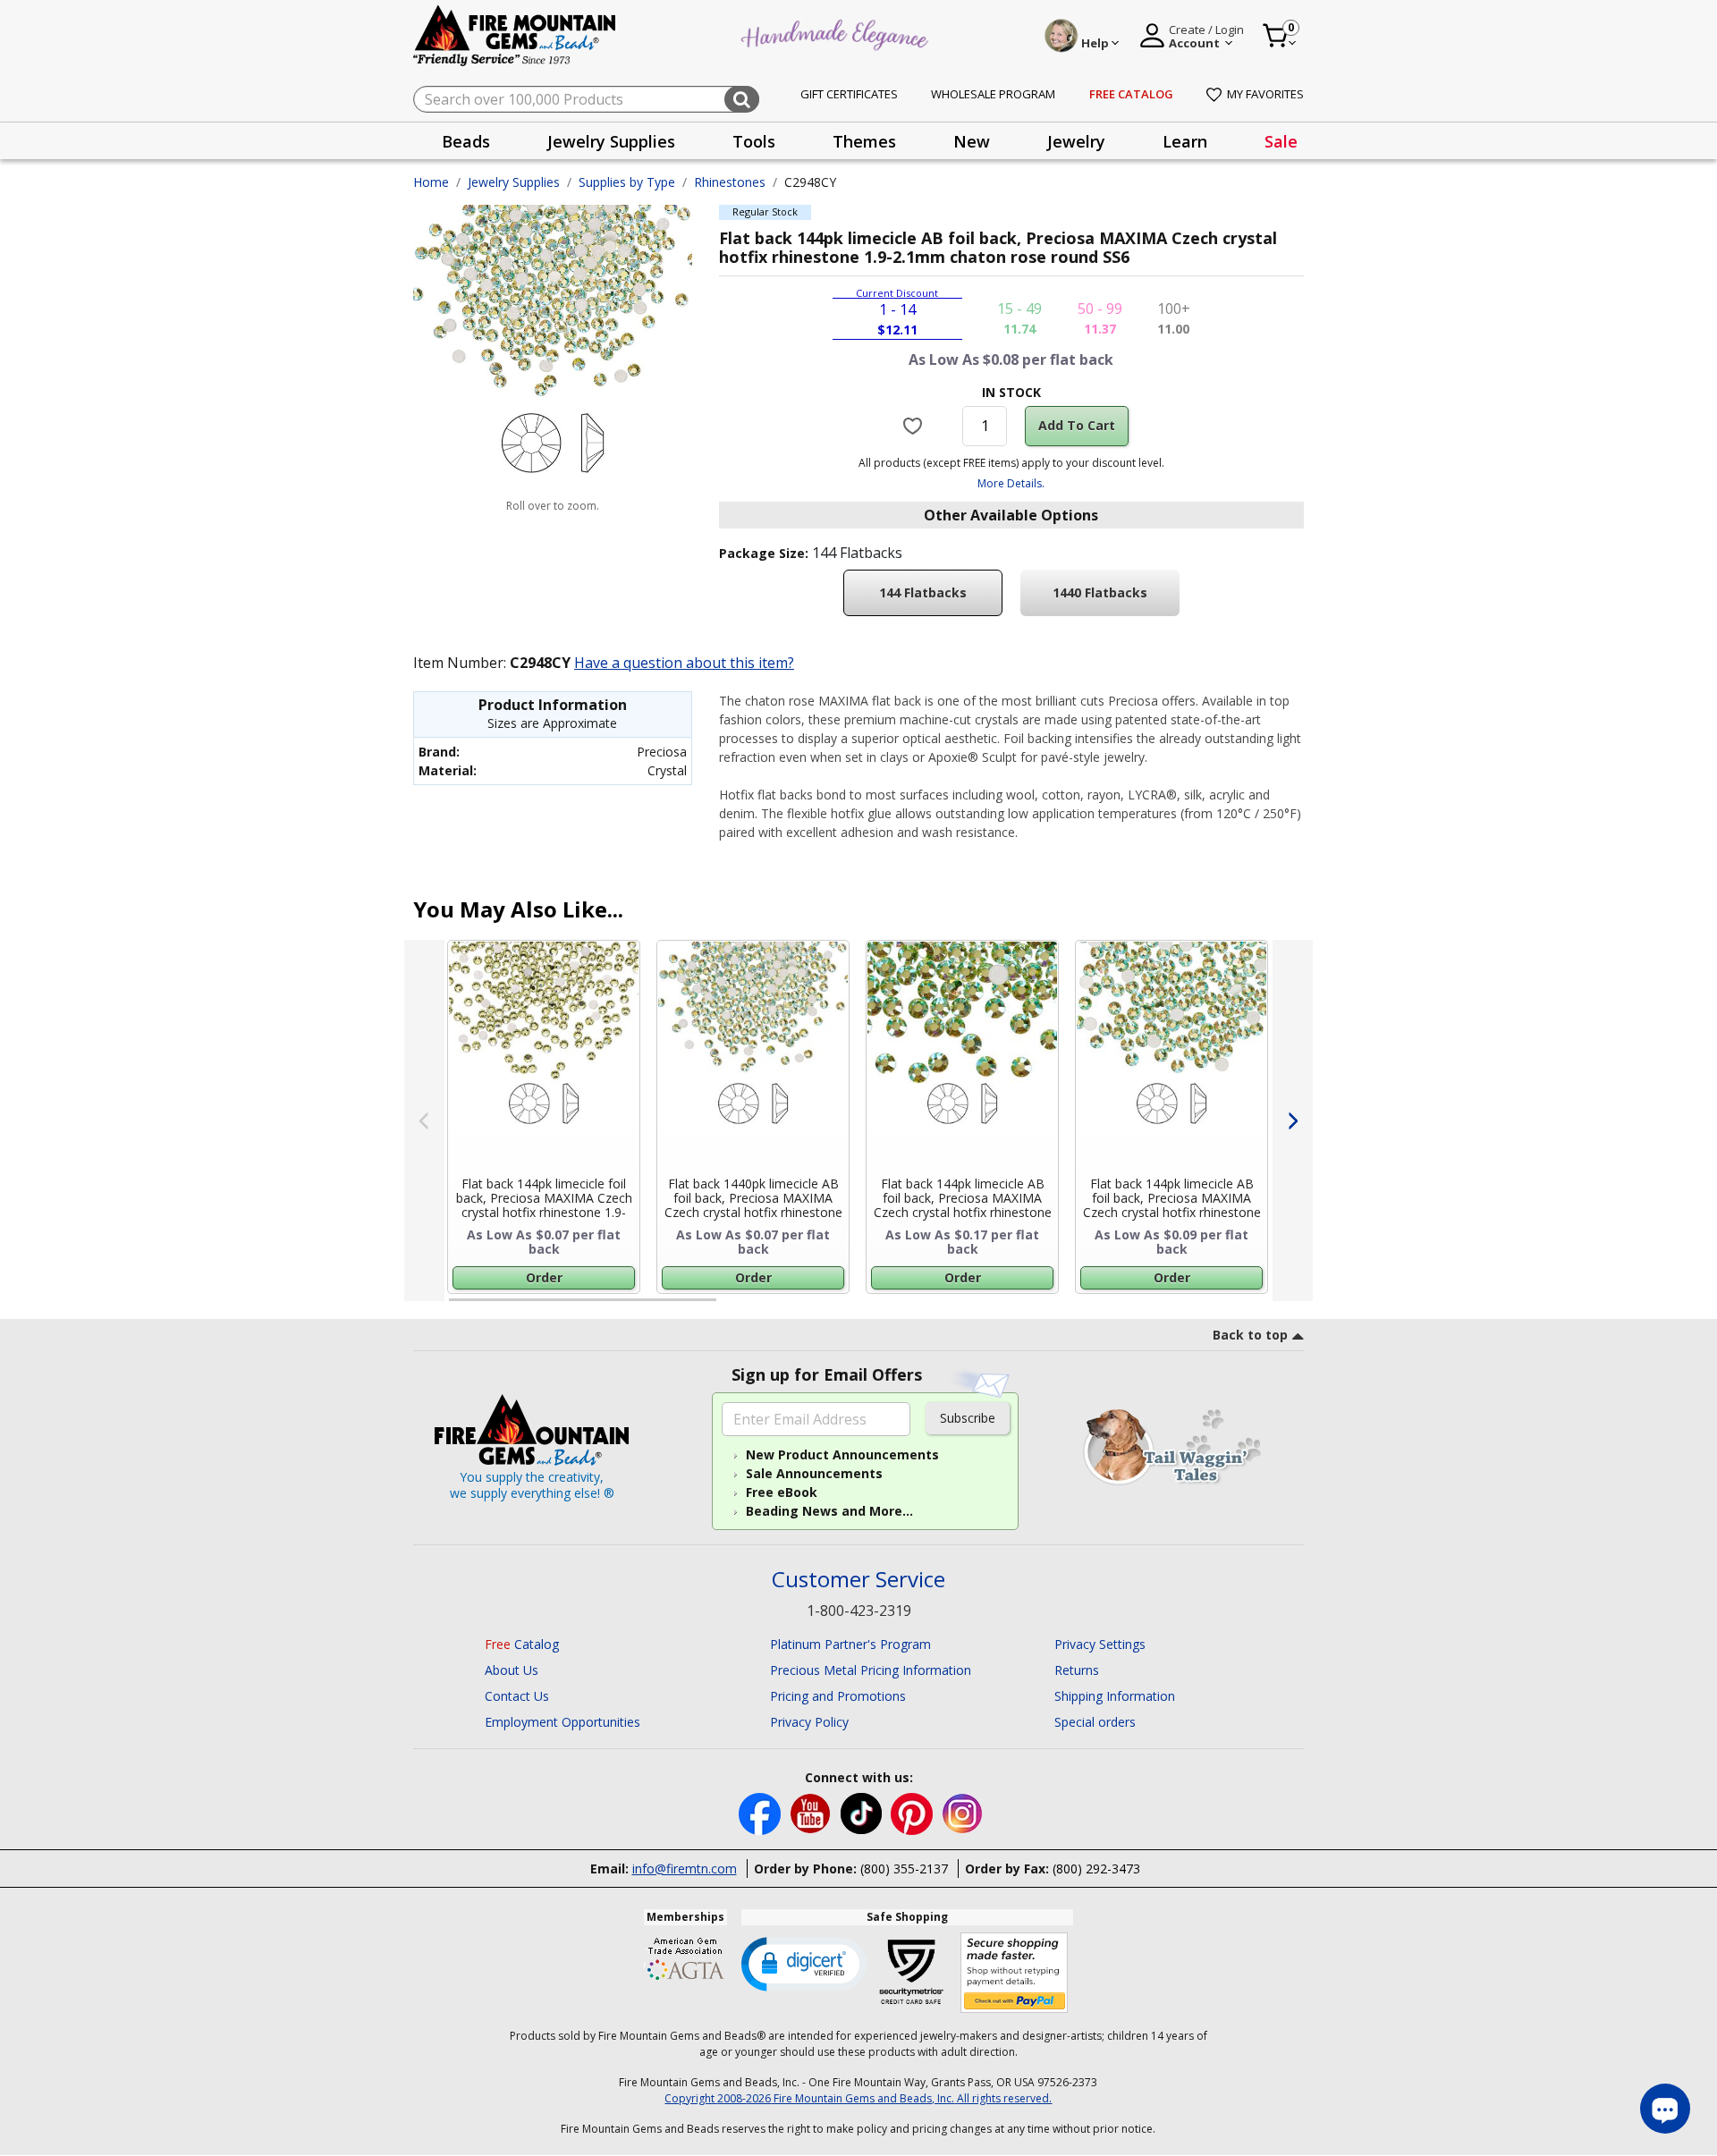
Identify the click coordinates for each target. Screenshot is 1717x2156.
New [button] (972, 141)
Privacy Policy (809, 1722)
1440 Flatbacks (1100, 592)
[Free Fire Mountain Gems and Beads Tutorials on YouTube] (812, 1812)
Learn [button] (1185, 141)
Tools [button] (754, 141)
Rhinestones (730, 182)
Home (431, 182)
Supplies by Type (627, 182)
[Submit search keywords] (742, 99)
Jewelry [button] (1076, 141)
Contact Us (517, 1696)
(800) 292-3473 (1096, 1869)
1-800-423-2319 (859, 1611)
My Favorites (1265, 94)
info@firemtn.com (685, 1869)
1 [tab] (458, 1307)
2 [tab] (734, 1307)
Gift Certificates (849, 94)
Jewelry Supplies (514, 182)
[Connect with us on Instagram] (963, 1812)
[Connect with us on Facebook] (761, 1812)
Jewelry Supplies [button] (611, 141)
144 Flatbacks (923, 592)
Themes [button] (864, 141)
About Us (512, 1670)
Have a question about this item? (684, 663)
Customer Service (858, 1580)
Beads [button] (466, 141)
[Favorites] (915, 426)
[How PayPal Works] (1015, 1973)
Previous (424, 1120)
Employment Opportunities (562, 1722)
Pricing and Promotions (838, 1696)
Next (1293, 1120)
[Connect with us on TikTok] (863, 1812)
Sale (1281, 141)
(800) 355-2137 (904, 1869)
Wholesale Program (993, 94)
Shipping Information (1115, 1696)
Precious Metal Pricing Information (871, 1670)
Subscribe (968, 1418)
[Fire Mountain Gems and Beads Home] (515, 34)
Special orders (1095, 1722)
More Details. (1011, 483)
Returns (1077, 1670)
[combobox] (586, 99)
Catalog (522, 1644)
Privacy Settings (1100, 1644)
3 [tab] (1010, 1307)
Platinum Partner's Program (850, 1644)
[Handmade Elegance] (837, 33)
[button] (804, 1963)
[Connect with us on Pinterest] (913, 1812)
